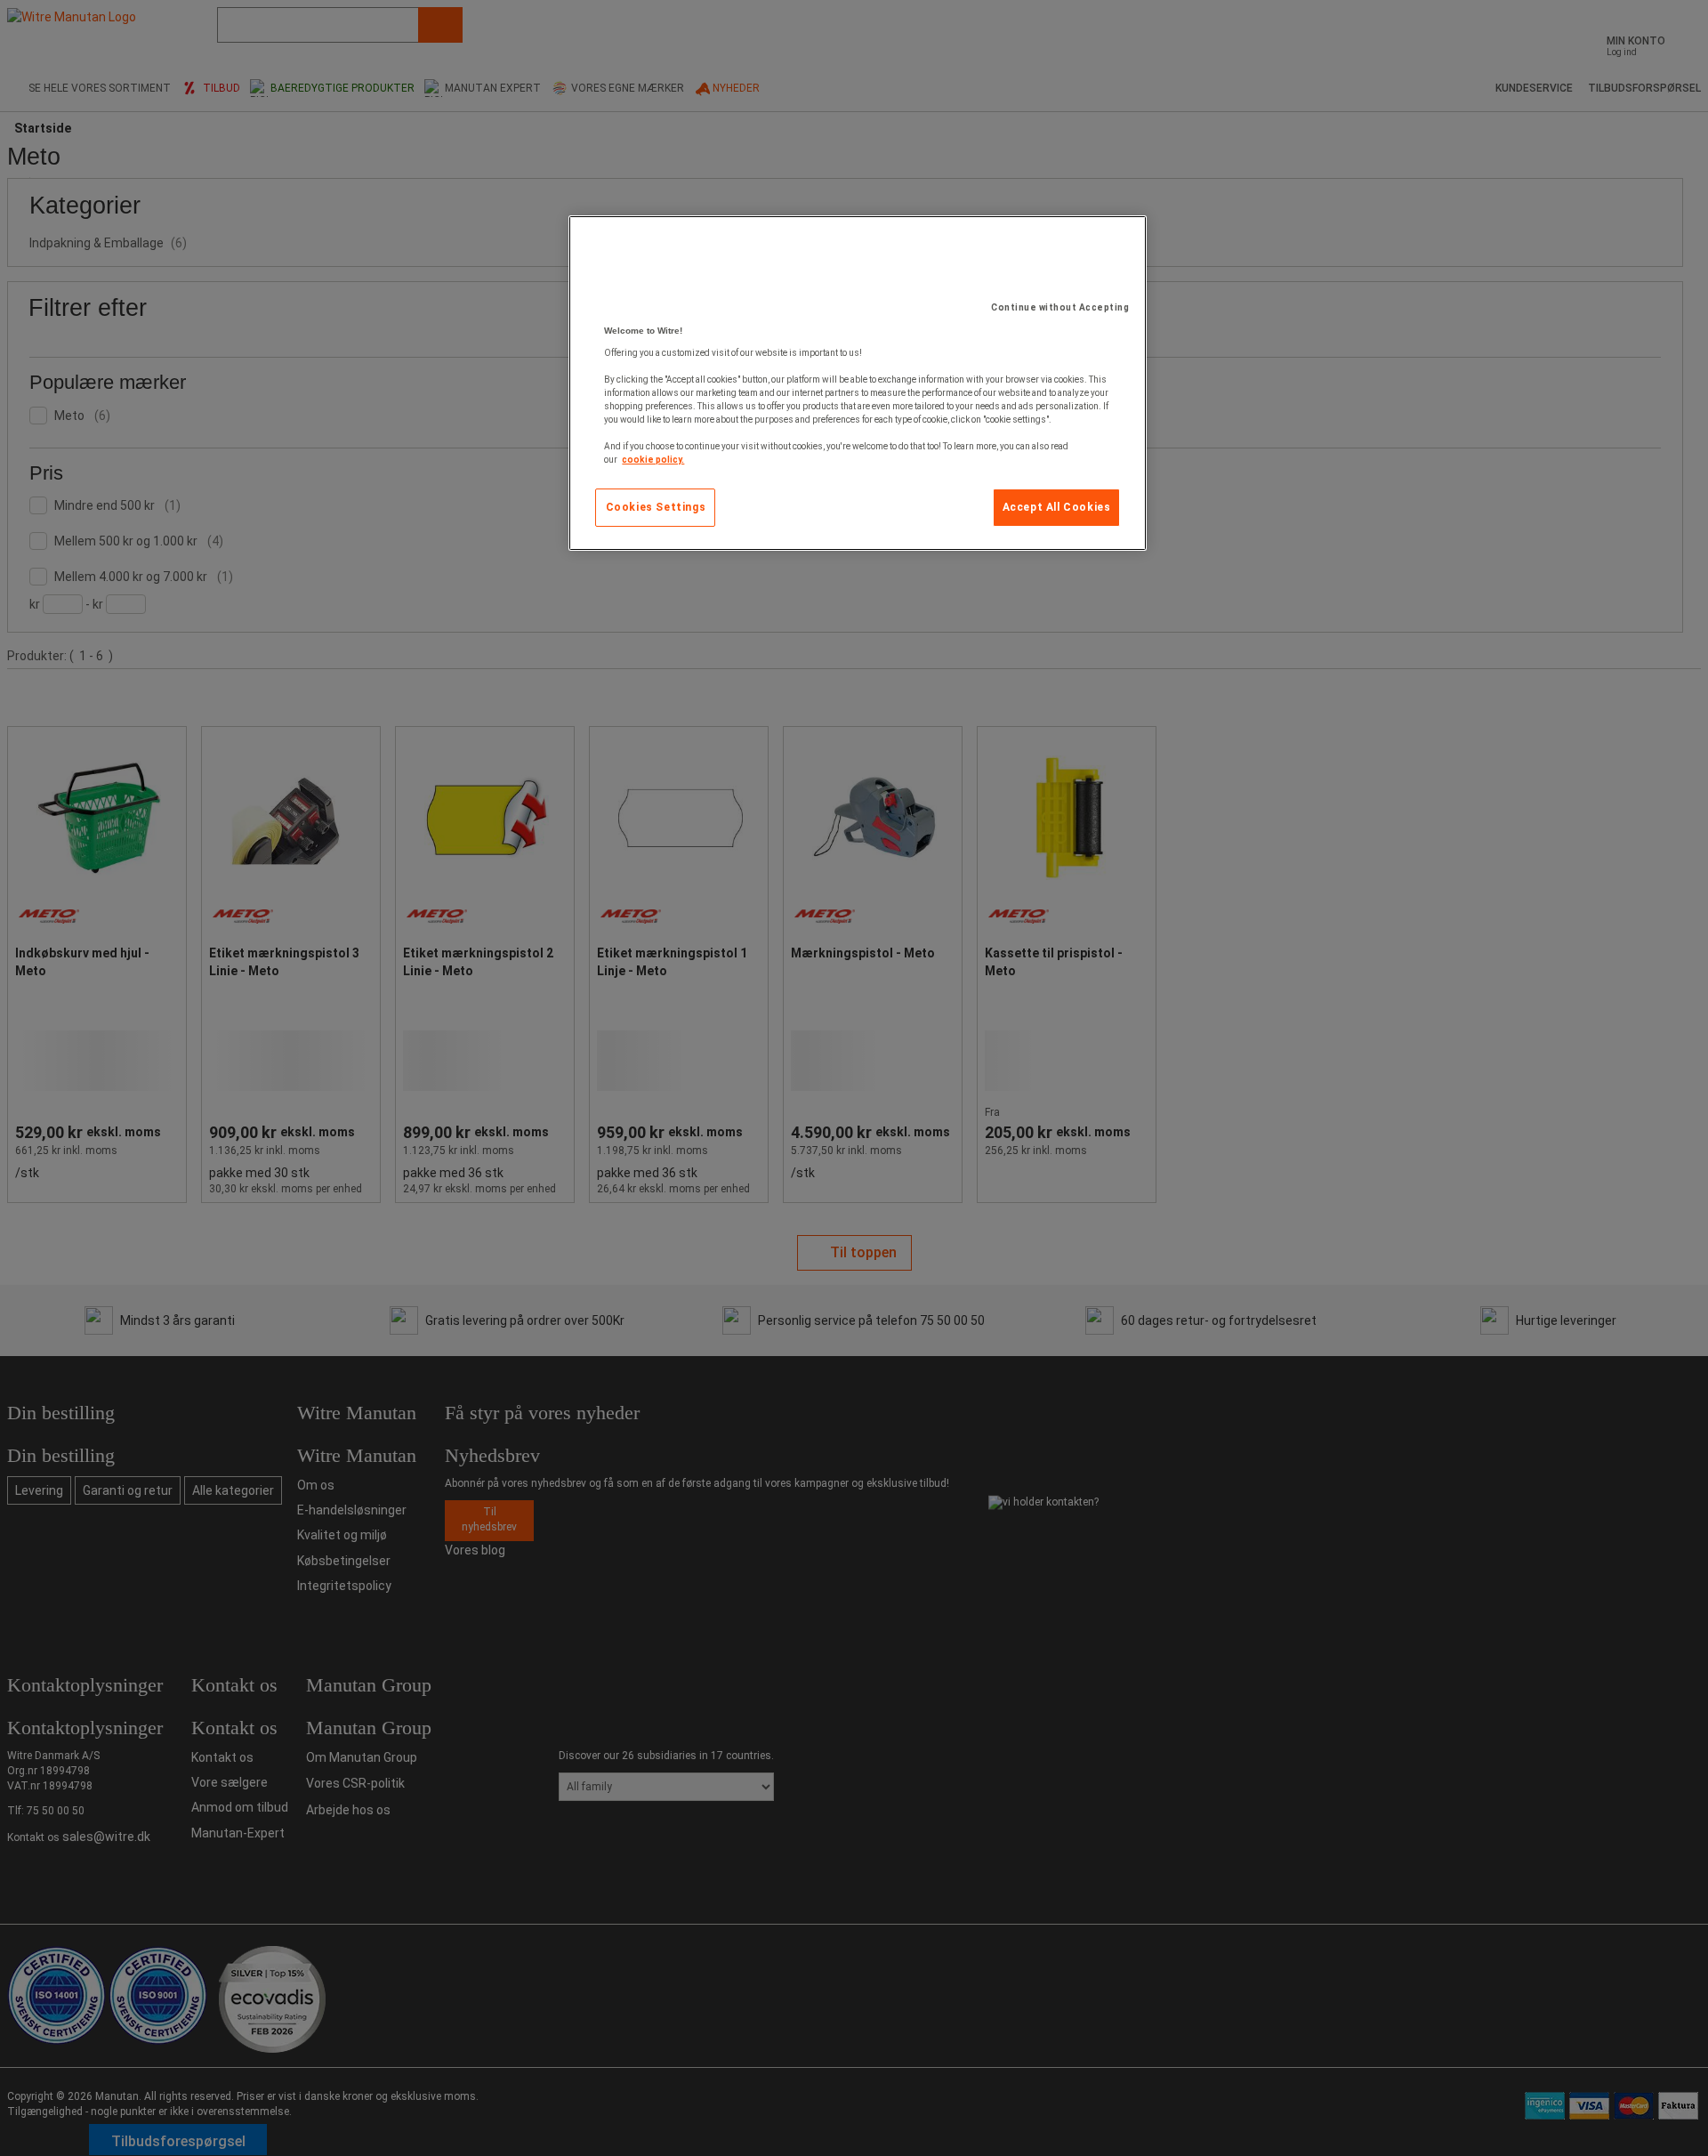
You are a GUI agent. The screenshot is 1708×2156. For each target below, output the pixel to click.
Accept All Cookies (1057, 507)
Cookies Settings (656, 507)
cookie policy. (653, 460)
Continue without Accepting (1060, 307)
